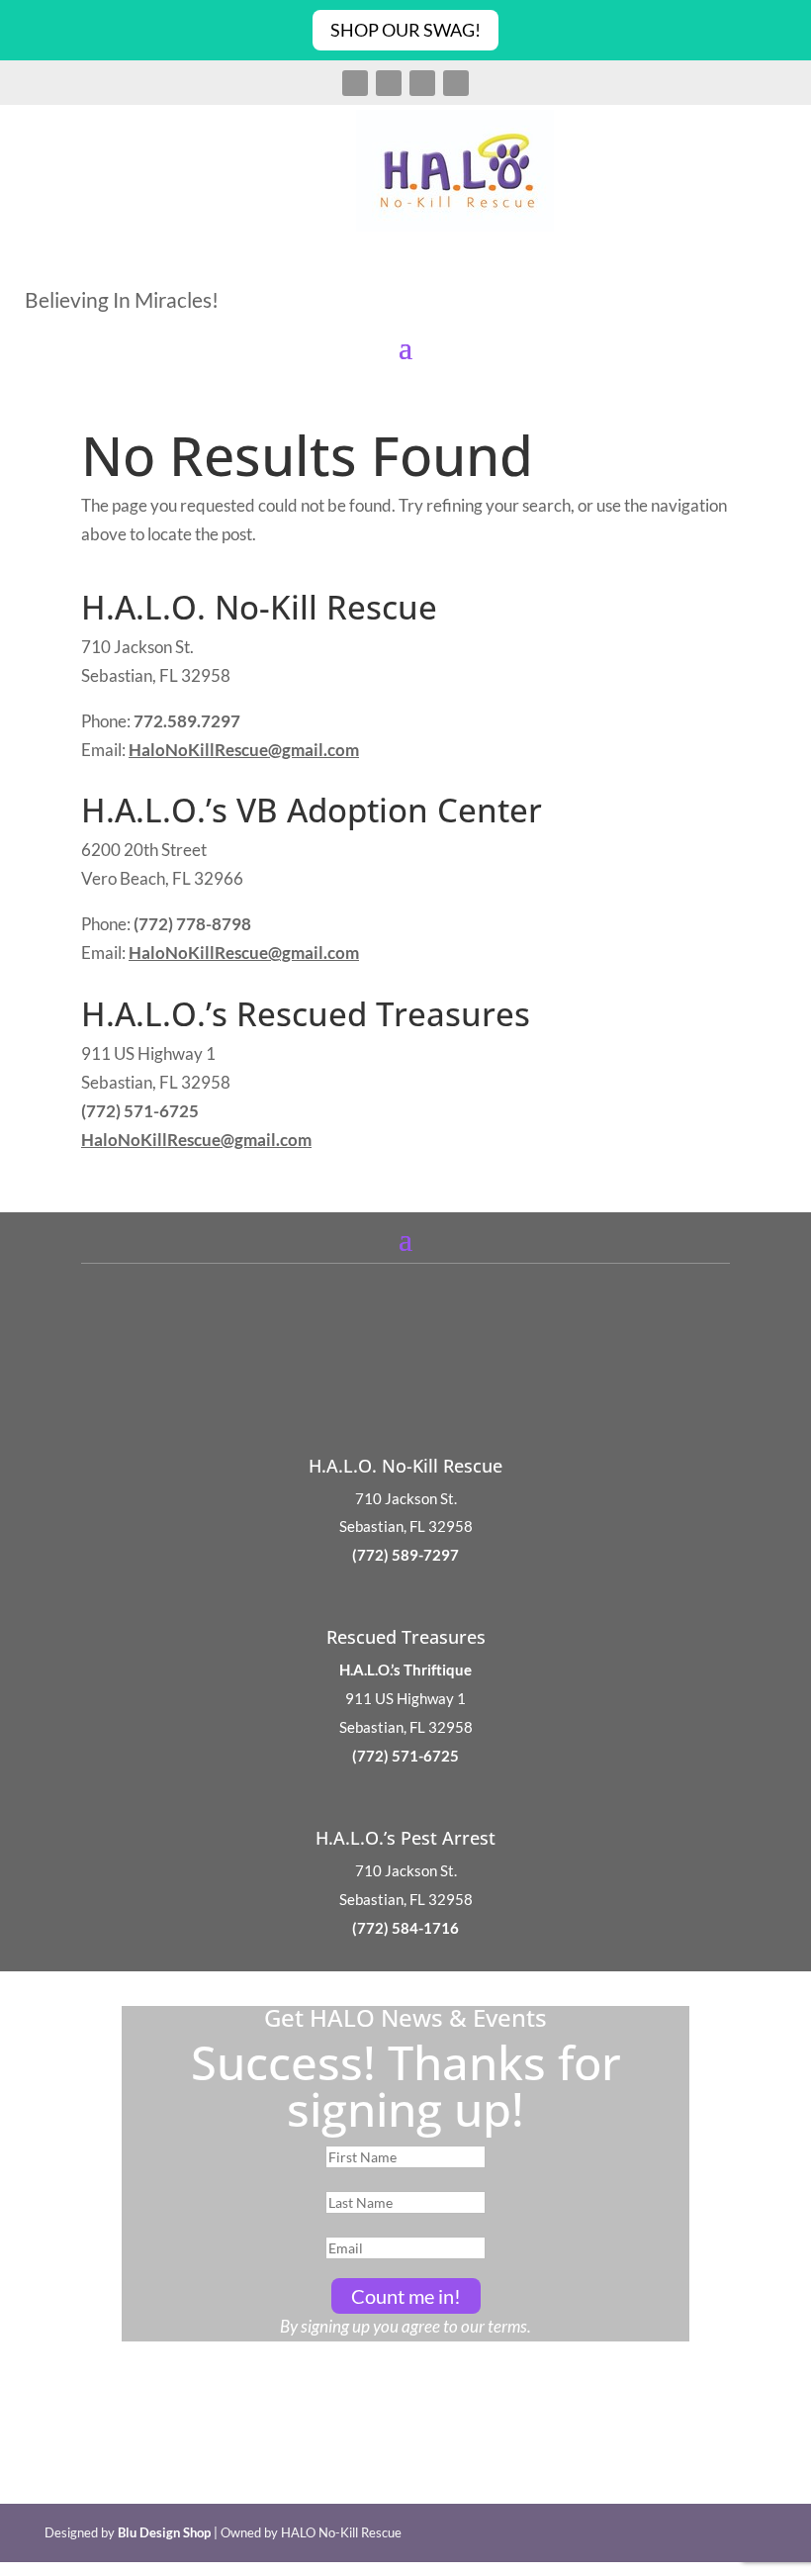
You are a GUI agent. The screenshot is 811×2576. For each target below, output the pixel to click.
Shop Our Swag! (405, 30)
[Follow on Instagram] (422, 83)
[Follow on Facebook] (355, 83)
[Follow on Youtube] (456, 83)
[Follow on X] (389, 83)
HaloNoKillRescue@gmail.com (244, 750)
